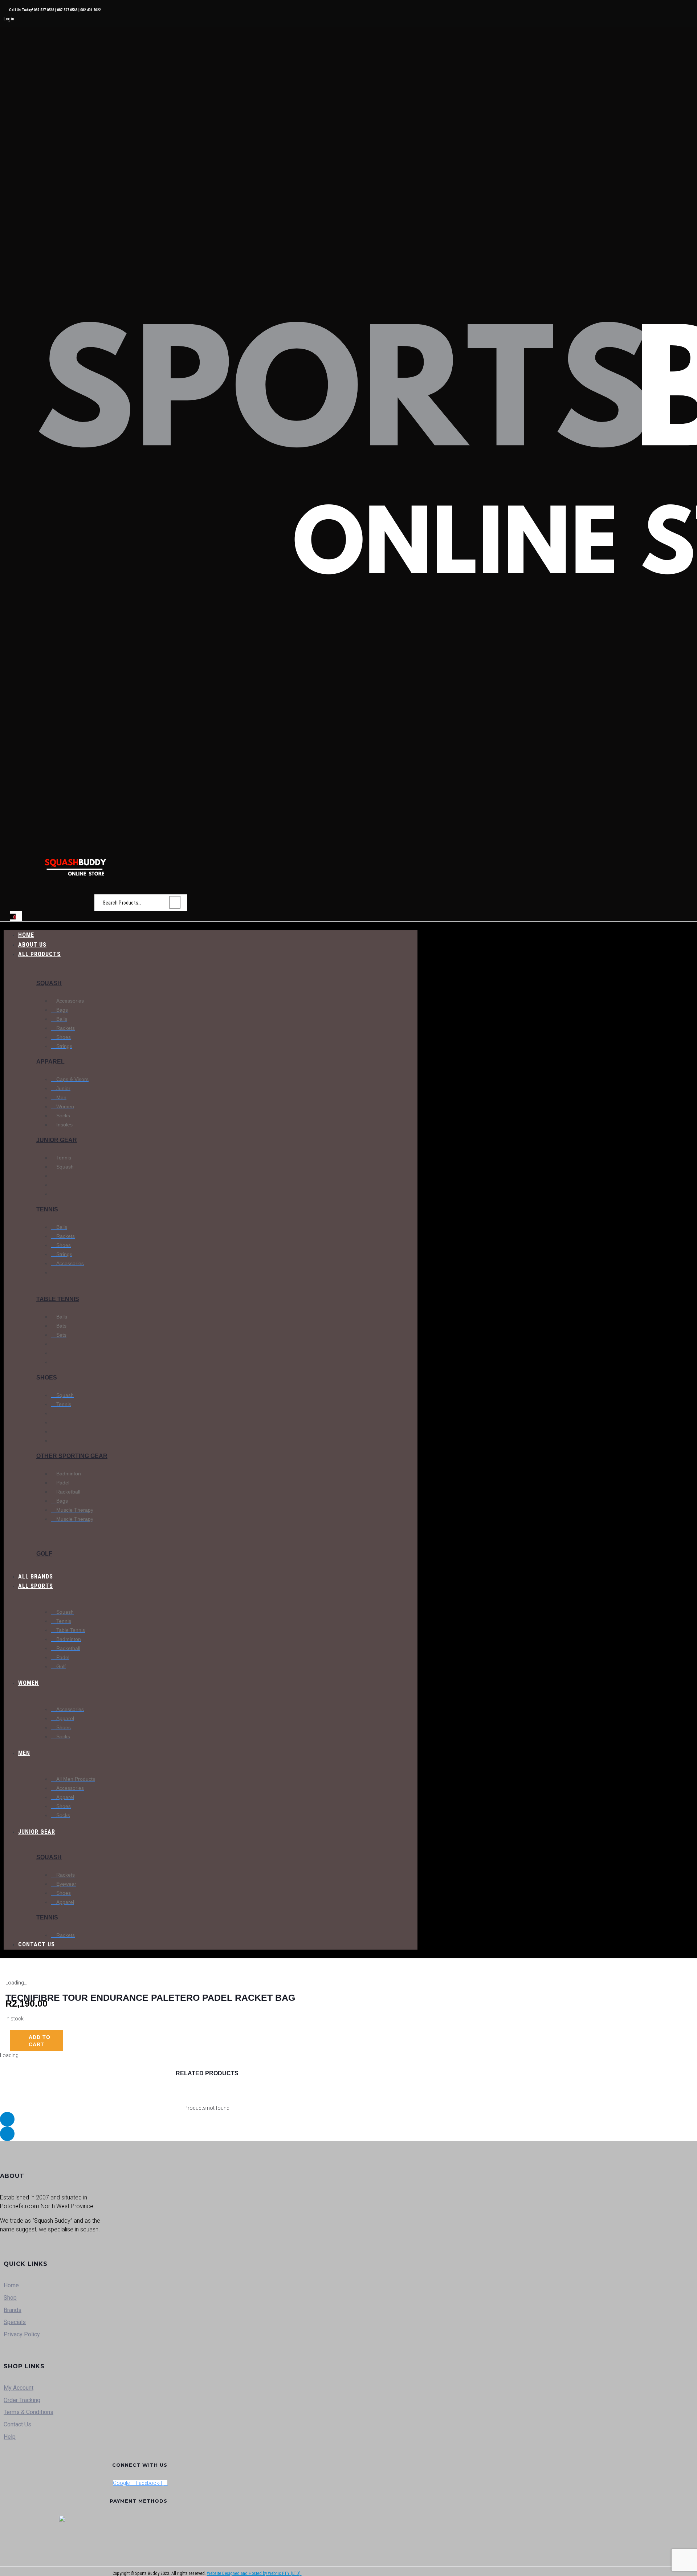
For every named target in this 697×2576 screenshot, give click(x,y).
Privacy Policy (22, 2334)
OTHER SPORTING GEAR (72, 1456)
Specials (15, 2322)
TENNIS (47, 1209)
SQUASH (49, 983)
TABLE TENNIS (58, 1299)
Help (10, 2437)
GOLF (44, 1554)
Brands (13, 2310)
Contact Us (17, 2424)
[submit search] (175, 902)
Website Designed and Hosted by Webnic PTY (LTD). (254, 2573)
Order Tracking (22, 2400)
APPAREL (50, 1062)
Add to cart (40, 2041)
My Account (19, 2388)
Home (11, 2285)
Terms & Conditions (28, 2412)
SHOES (47, 1378)
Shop (10, 2298)
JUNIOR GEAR (57, 1140)
